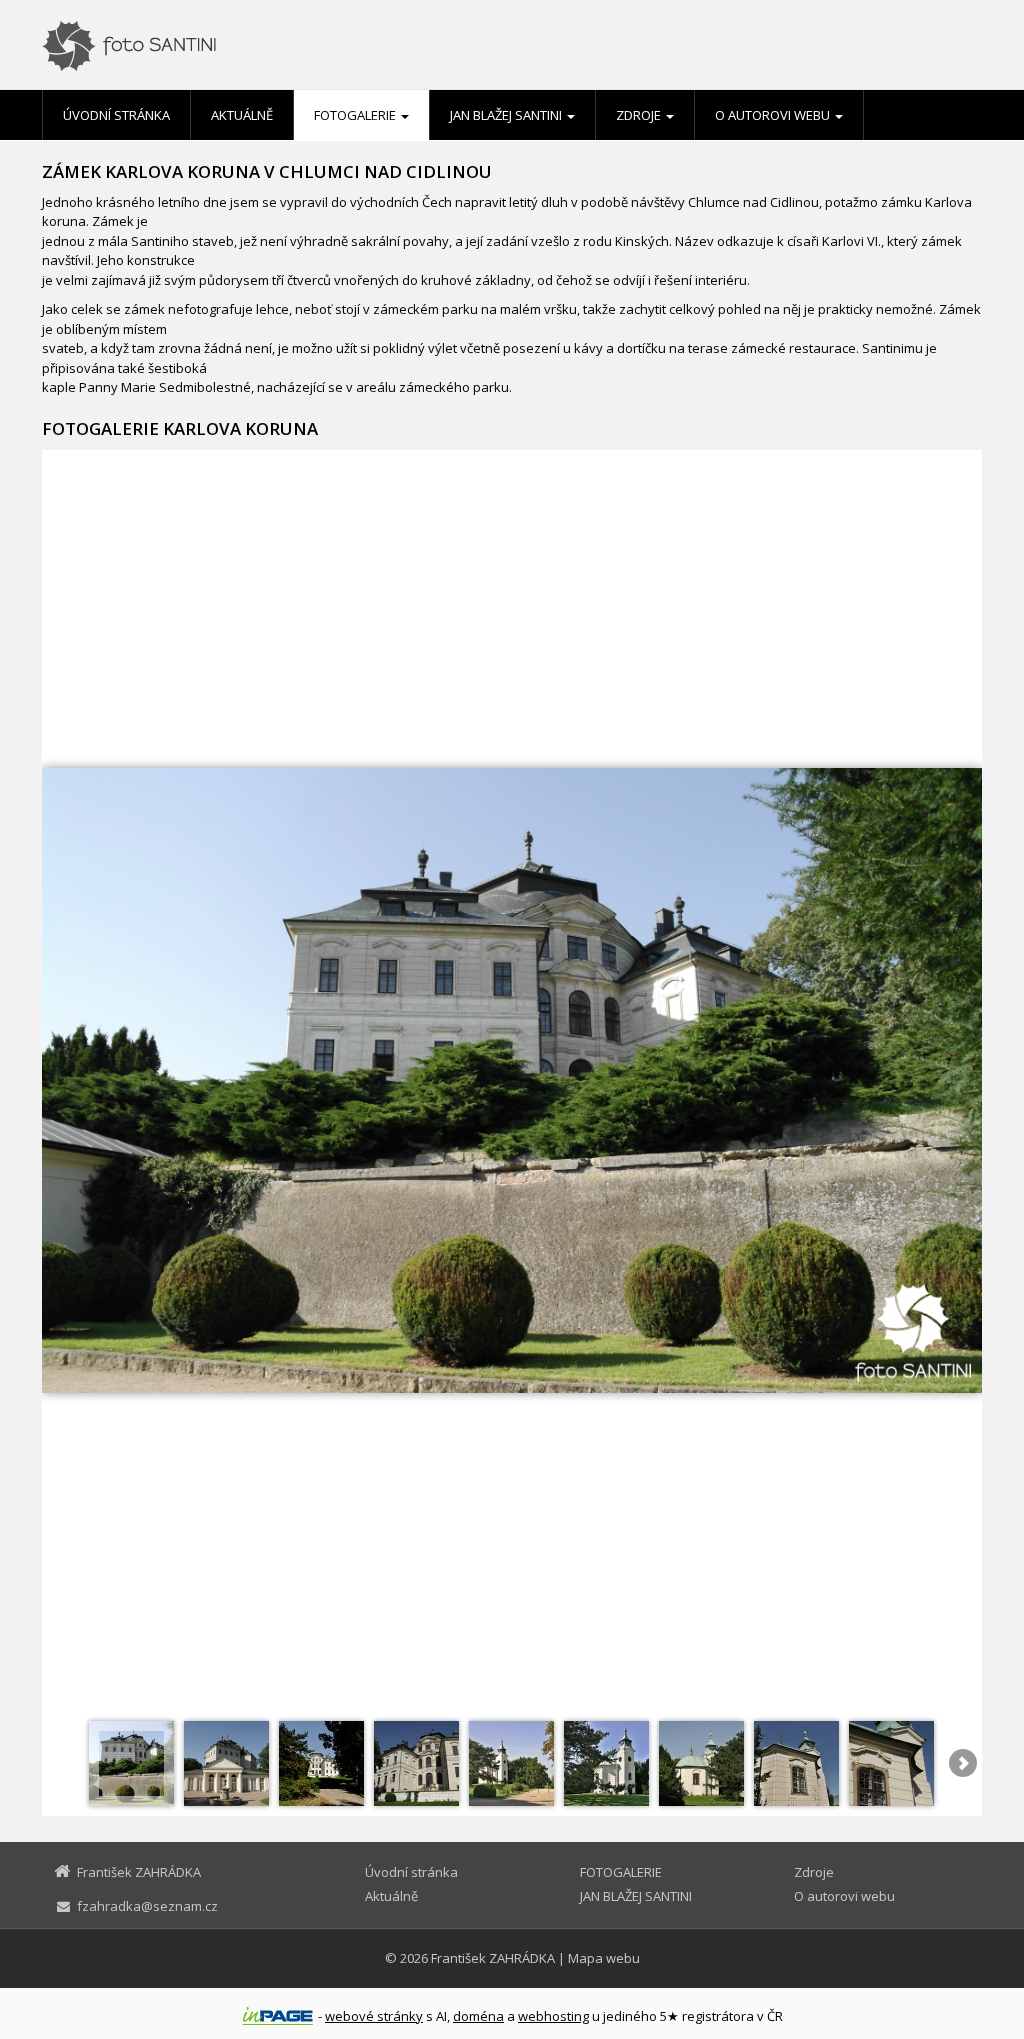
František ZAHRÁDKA (493, 1958)
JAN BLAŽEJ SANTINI (507, 115)
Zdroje (640, 115)
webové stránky (374, 2016)
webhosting (553, 2016)
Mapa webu (604, 1958)
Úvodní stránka (116, 115)
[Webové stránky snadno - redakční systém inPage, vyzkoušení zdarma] (278, 2016)
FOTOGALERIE (356, 115)
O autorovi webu (774, 115)
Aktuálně (242, 115)
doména (478, 2016)
